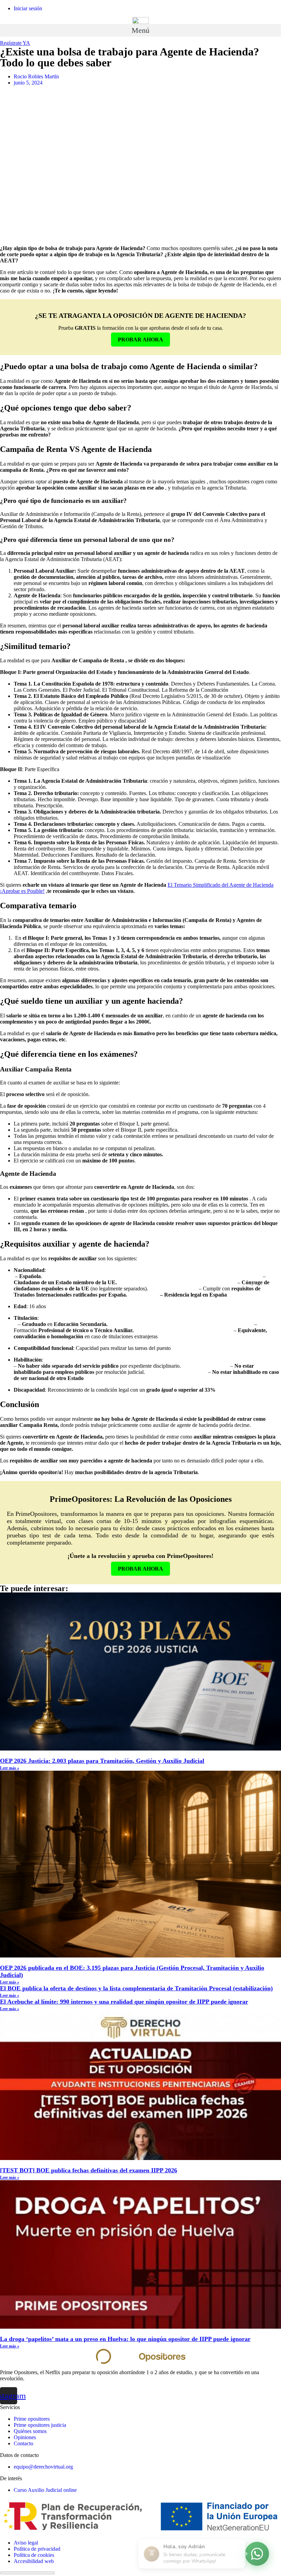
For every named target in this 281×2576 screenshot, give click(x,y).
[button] (140, 30)
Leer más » (10, 1768)
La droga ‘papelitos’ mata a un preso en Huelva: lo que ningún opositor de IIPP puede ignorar (125, 2339)
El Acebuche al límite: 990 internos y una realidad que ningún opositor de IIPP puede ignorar (124, 2002)
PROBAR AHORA (140, 340)
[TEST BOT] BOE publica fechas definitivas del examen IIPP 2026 (89, 2170)
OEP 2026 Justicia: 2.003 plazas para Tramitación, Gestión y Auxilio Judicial (102, 1761)
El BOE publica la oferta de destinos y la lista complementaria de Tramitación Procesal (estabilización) (136, 1988)
